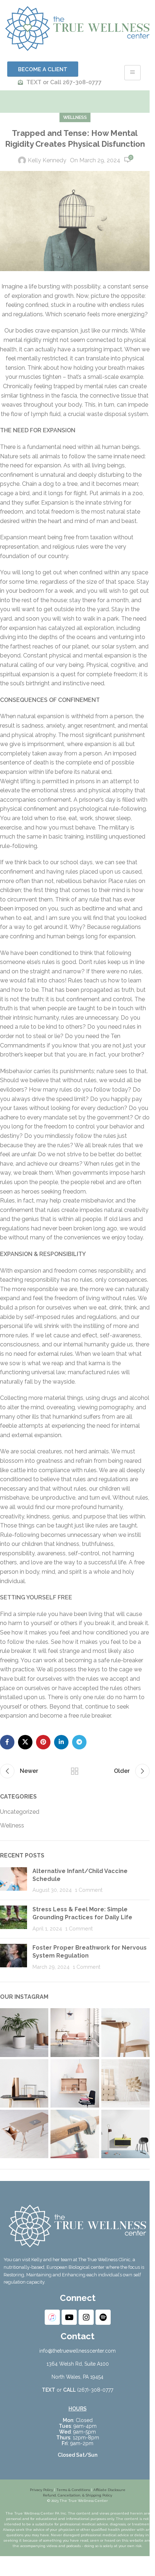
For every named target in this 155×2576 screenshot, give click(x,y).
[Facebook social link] (7, 1742)
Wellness (75, 117)
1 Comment (89, 1890)
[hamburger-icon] (132, 73)
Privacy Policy (41, 2490)
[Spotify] (103, 2317)
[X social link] (25, 1742)
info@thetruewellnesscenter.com (77, 2351)
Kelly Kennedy (47, 160)
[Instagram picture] (24, 2032)
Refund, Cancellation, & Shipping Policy (77, 2495)
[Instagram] (86, 2317)
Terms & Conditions (73, 2490)
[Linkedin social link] (61, 1742)
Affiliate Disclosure (109, 2490)
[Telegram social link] (79, 1742)
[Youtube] (69, 2317)
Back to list (75, 1771)
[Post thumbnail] (14, 1881)
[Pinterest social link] (43, 1742)
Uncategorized (20, 1812)
